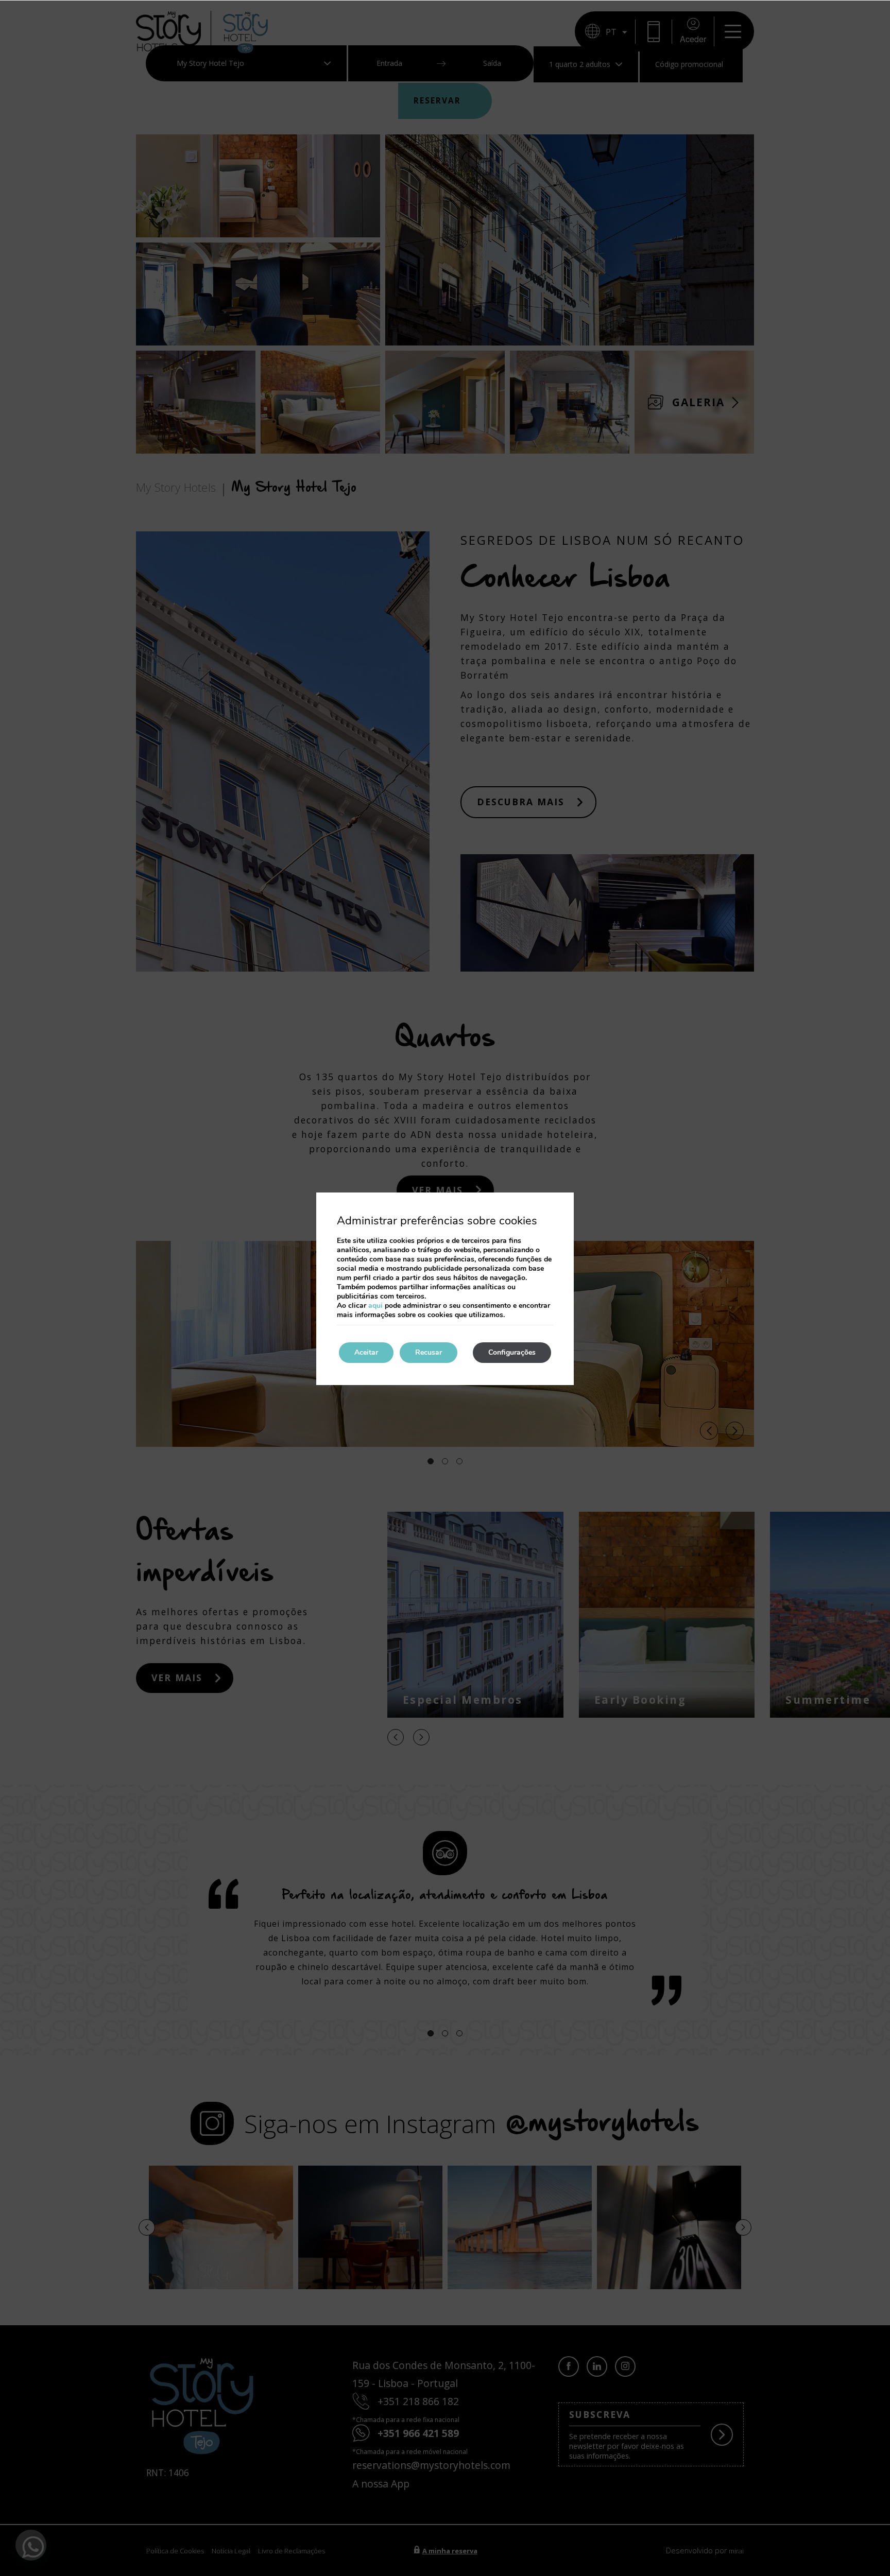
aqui (375, 1306)
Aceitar (366, 1352)
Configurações (512, 1352)
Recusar (429, 1352)
